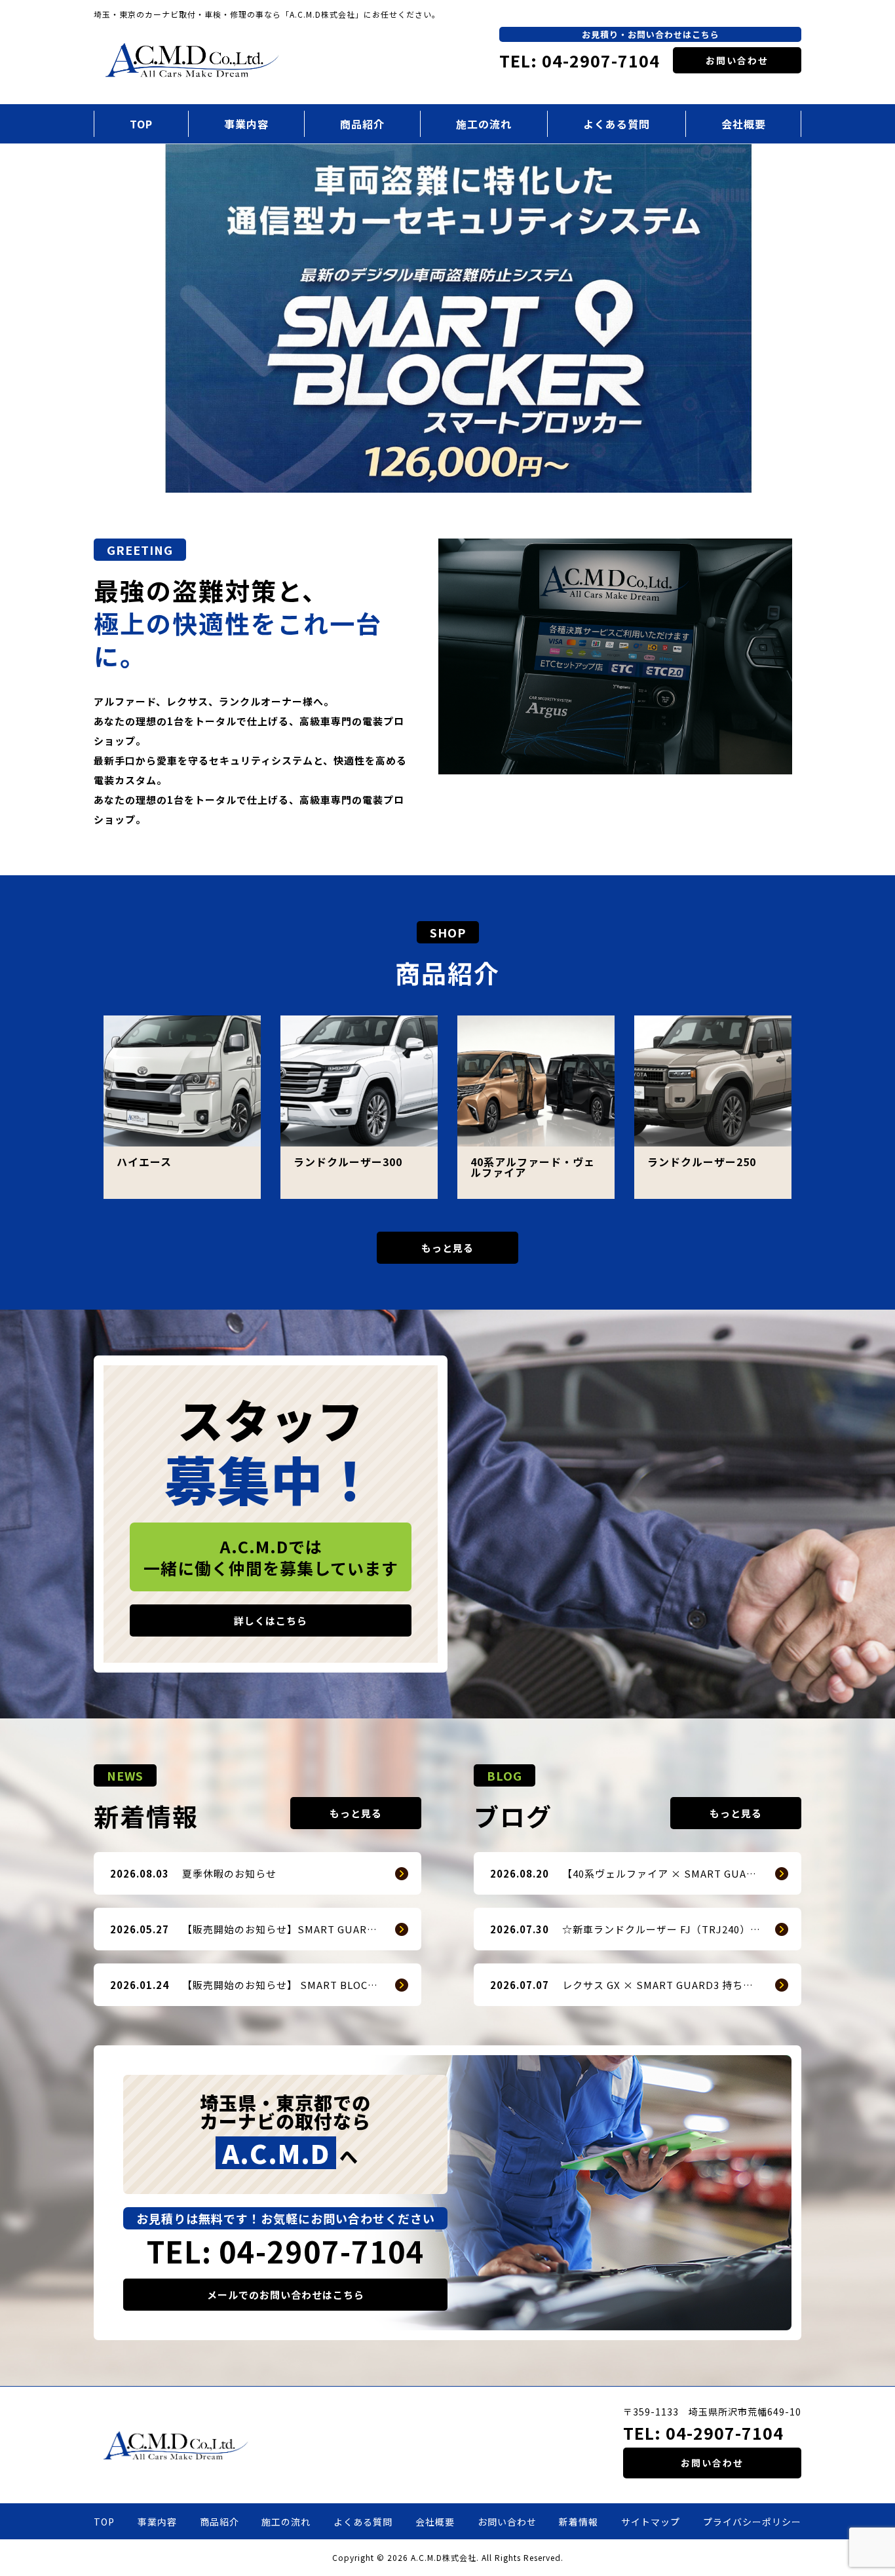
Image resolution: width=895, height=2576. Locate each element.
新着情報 (579, 2522)
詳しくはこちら (271, 1620)
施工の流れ (484, 124)
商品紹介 (362, 124)
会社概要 (744, 124)
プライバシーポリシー (752, 2522)
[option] (447, 318)
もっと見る (447, 1248)
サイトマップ (651, 2522)
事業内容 (246, 124)
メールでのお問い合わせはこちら (286, 2295)
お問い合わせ (737, 60)
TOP (141, 124)
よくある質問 (617, 124)
